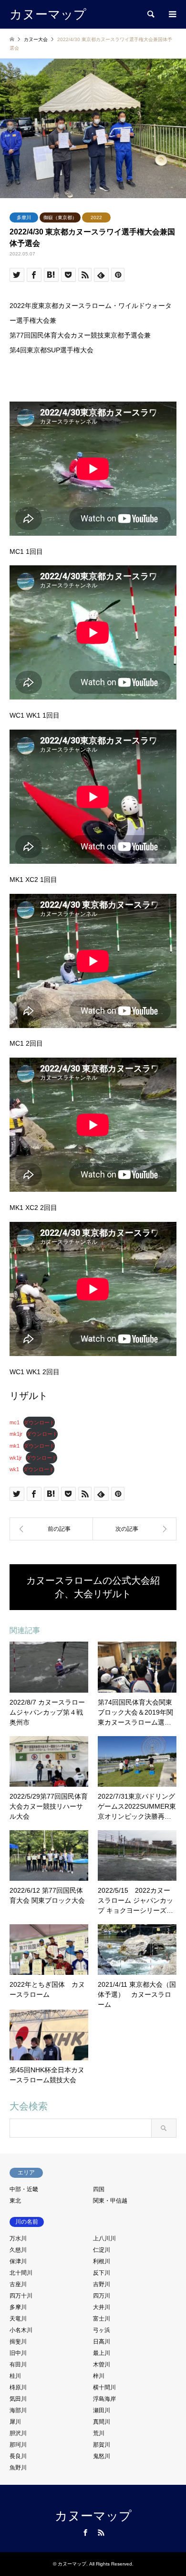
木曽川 (102, 2364)
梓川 (99, 2376)
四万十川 (21, 2296)
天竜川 (18, 2319)
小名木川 (21, 2330)
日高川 (102, 2342)
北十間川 (21, 2273)
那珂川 (18, 2445)
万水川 (18, 2238)
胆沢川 (18, 2433)
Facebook (85, 2533)
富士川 (102, 2319)
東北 (15, 2201)
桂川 (15, 2376)
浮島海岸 (104, 2399)
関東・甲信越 (110, 2201)
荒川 (99, 2433)
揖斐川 (18, 2342)
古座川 (18, 2284)
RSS (101, 2533)
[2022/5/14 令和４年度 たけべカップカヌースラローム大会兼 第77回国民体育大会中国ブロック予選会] (135, 1529)
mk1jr (16, 1434)
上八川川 (104, 2238)
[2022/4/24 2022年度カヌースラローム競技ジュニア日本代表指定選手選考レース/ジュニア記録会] (51, 1529)
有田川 (18, 2364)
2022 (96, 217)
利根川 (102, 2261)
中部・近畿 (24, 2189)
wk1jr (16, 1458)
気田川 (18, 2399)
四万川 (102, 2296)
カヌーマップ (93, 2516)
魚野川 (18, 2468)
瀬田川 (102, 2410)
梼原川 (18, 2387)
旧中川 (18, 2353)
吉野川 (102, 2284)
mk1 (15, 1446)
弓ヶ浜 (102, 2330)
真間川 (102, 2422)
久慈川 (18, 2250)
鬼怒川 (102, 2456)
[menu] (172, 14)
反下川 (102, 2273)
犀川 (15, 2422)
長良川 (18, 2456)
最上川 (102, 2353)
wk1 (14, 1469)
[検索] (150, 14)
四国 (99, 2189)
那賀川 (102, 2445)
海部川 (18, 2410)
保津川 (18, 2261)
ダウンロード (39, 1422)
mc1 (15, 1422)
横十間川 (104, 2387)
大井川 (102, 2307)
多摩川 (24, 217)
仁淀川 (102, 2250)
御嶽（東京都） (60, 217)
